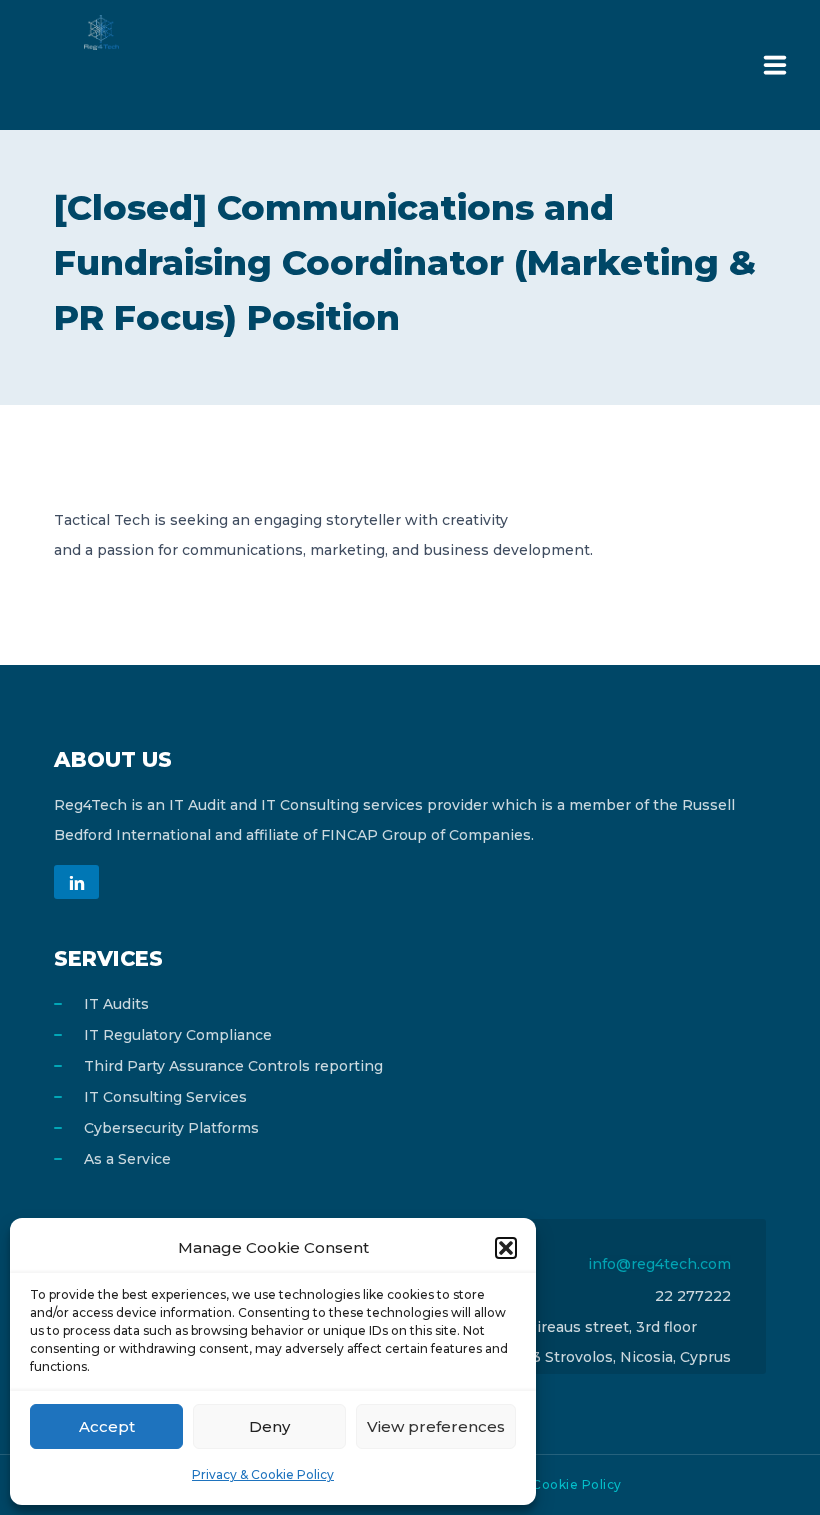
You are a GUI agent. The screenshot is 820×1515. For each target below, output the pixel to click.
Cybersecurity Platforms (171, 1128)
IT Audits (116, 1004)
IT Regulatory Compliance (178, 1035)
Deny (269, 1426)
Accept (107, 1426)
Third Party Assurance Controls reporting (233, 1066)
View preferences (436, 1426)
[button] (506, 1248)
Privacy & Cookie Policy (263, 1474)
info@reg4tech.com (659, 1264)
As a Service (127, 1159)
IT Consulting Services (165, 1097)
